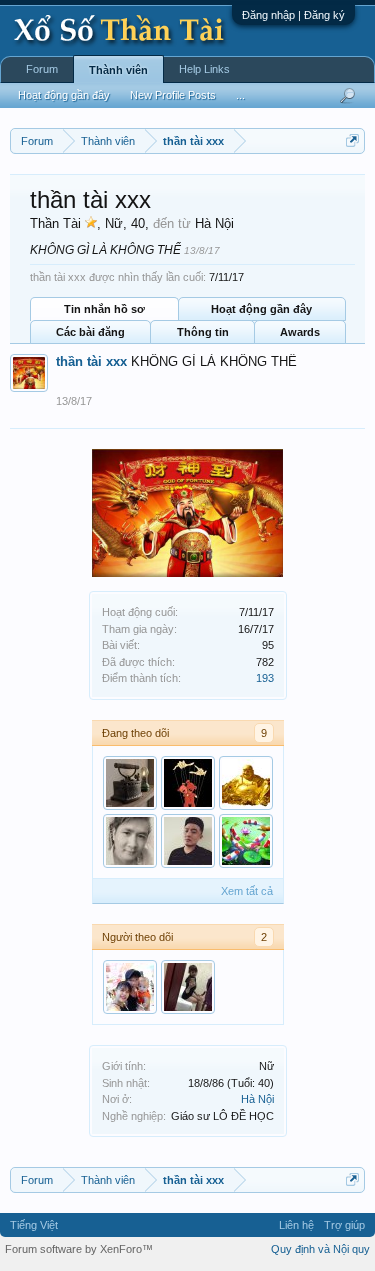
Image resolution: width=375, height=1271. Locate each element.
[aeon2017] (246, 841)
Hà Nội (257, 1099)
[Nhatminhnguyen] (130, 783)
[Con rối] (188, 783)
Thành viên (118, 70)
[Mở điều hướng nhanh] (352, 140)
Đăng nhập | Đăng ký (293, 15)
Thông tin (203, 332)
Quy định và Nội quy (320, 1249)
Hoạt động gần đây (261, 309)
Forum (42, 69)
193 (265, 678)
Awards (300, 332)
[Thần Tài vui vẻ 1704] (246, 783)
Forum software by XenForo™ (79, 1249)
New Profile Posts (173, 95)
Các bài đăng (90, 332)
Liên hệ (296, 1225)
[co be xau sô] (188, 987)
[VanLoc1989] (188, 841)
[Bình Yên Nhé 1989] (130, 841)
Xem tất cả (247, 891)
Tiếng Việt (34, 1225)
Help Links (204, 69)
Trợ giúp (344, 1225)
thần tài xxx (91, 361)
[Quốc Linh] (130, 987)
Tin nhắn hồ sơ (104, 309)
